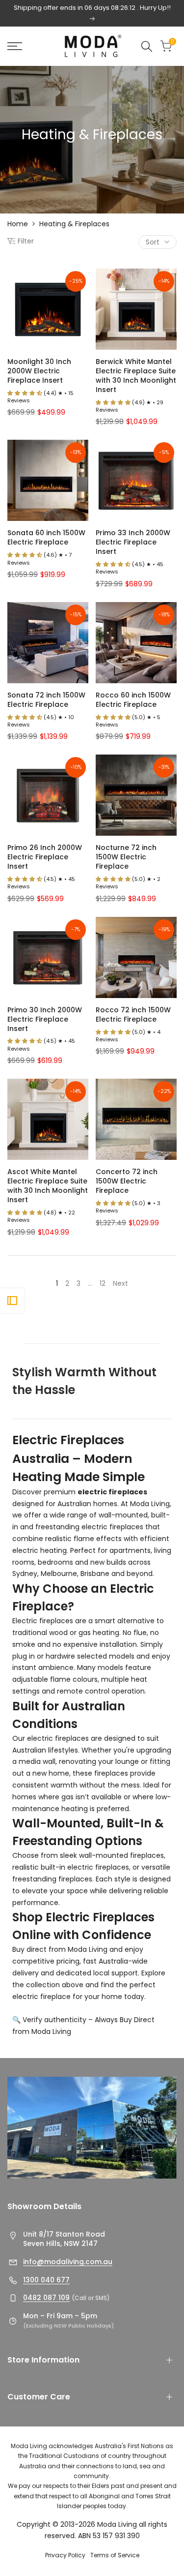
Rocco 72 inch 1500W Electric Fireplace (133, 1015)
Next (120, 1283)
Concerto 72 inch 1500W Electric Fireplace (127, 1181)
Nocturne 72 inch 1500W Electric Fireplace (126, 857)
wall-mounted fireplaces (121, 1855)
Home (18, 224)
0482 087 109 (46, 2298)
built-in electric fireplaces (85, 1867)
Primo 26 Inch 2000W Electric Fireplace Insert (45, 857)
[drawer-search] (147, 46)
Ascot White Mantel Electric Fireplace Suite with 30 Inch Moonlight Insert (48, 1186)
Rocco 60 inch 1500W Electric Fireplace (133, 700)
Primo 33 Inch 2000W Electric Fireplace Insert (133, 542)
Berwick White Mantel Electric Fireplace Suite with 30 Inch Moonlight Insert (136, 376)
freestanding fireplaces (52, 1879)
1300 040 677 (46, 2280)
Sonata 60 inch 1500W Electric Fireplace (46, 538)
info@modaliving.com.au (68, 2262)
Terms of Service (115, 2555)
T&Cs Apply (154, 18)
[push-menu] (15, 46)
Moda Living (150, 1504)
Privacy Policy (65, 2555)
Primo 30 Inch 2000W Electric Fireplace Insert (45, 1019)
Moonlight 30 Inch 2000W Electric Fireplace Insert (39, 371)
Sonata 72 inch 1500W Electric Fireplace (46, 700)
